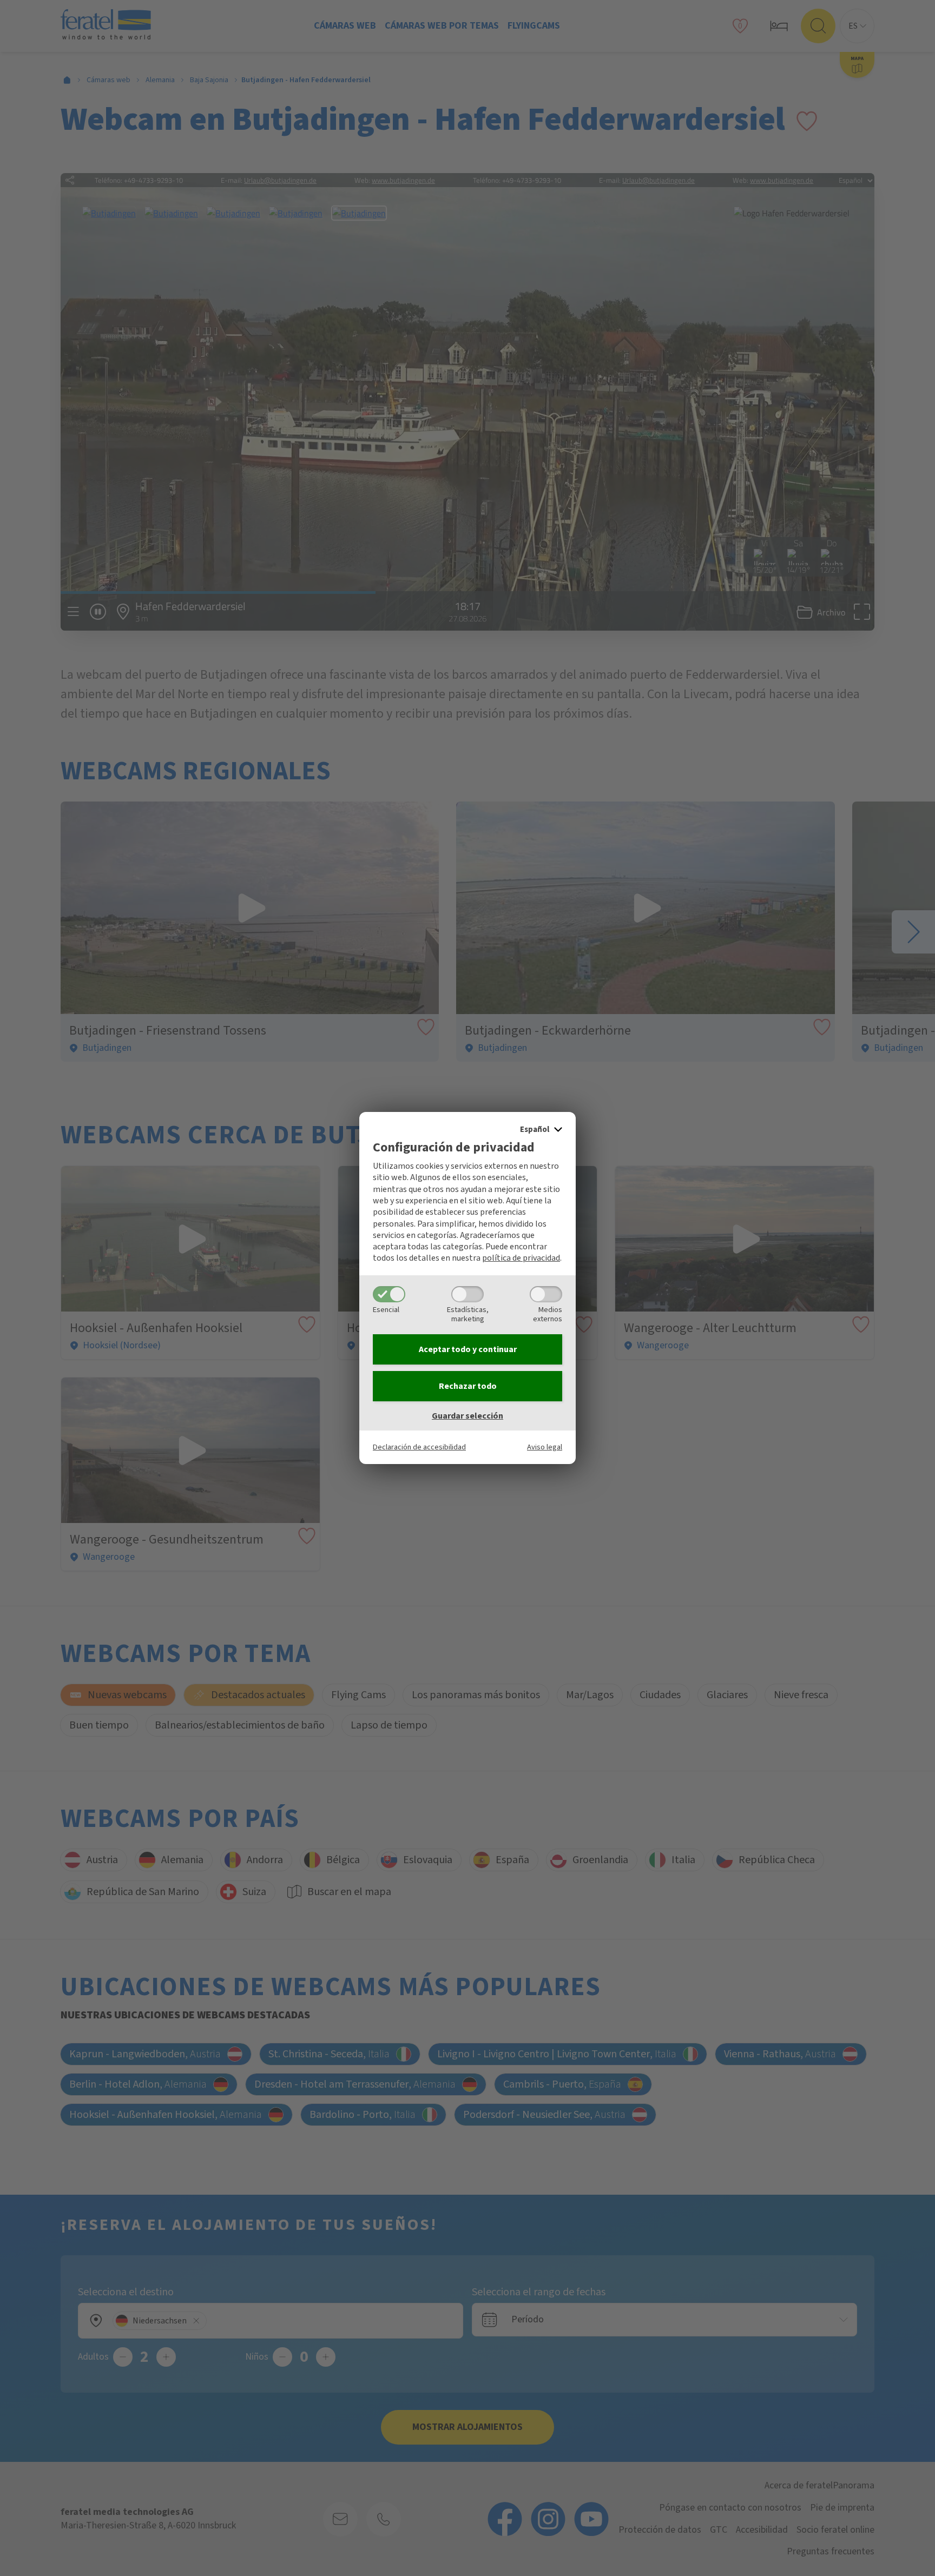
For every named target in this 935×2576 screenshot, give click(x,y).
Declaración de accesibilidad (419, 1447)
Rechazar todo (468, 1386)
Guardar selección (467, 1416)
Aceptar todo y (468, 1349)
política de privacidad (521, 1258)
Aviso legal (545, 1447)
